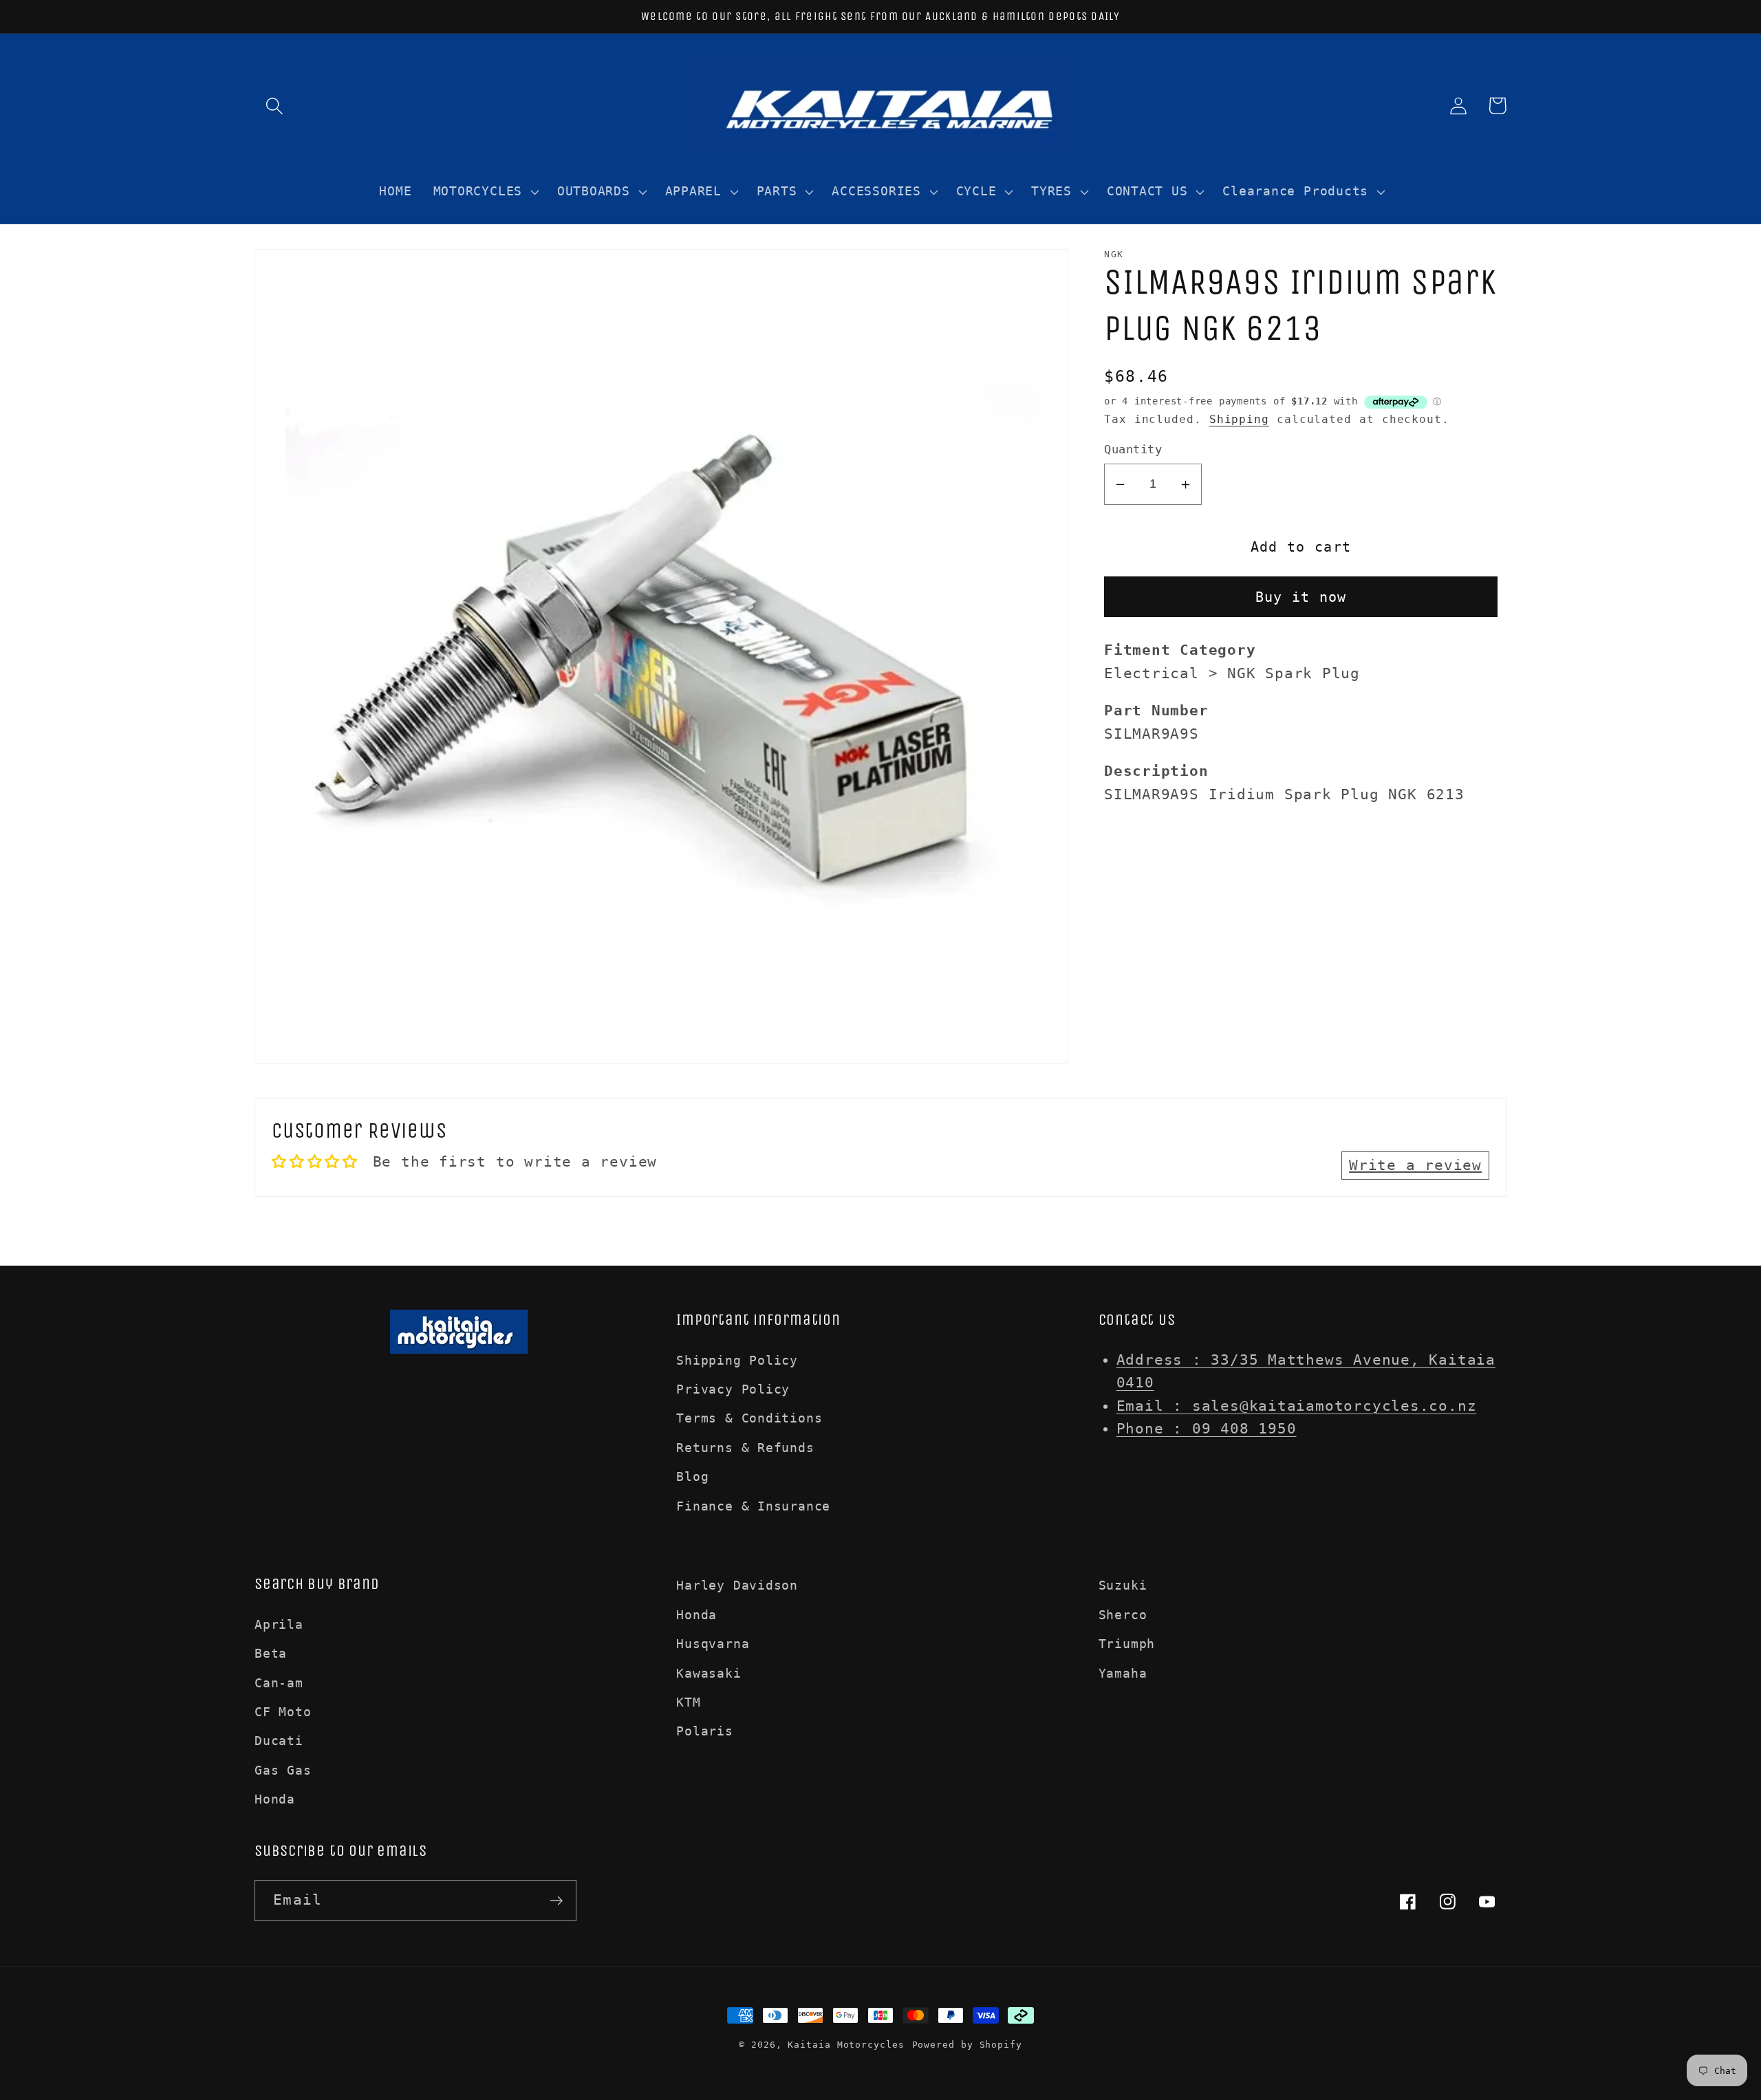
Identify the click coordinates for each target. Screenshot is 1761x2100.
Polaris (704, 1731)
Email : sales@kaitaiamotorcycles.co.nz (1297, 1406)
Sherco (1123, 1615)
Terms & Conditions (749, 1418)
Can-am (279, 1683)
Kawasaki (709, 1673)
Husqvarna (713, 1644)
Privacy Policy (733, 1389)
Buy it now (1301, 597)
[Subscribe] (556, 1901)
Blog (692, 1476)
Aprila (279, 1624)
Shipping (1239, 420)
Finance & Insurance (753, 1506)
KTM (688, 1702)
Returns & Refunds (745, 1448)
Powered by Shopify (967, 2045)
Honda (275, 1799)
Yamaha (1123, 1673)
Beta (271, 1653)
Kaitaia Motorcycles (846, 2045)
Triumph (1127, 1644)
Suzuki (1123, 1585)
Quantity (1133, 450)
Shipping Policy (737, 1360)
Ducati (279, 1741)
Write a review (1415, 1165)
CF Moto (283, 1712)
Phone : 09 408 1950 (1207, 1429)
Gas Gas (283, 1770)
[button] (274, 106)
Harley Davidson (737, 1585)
